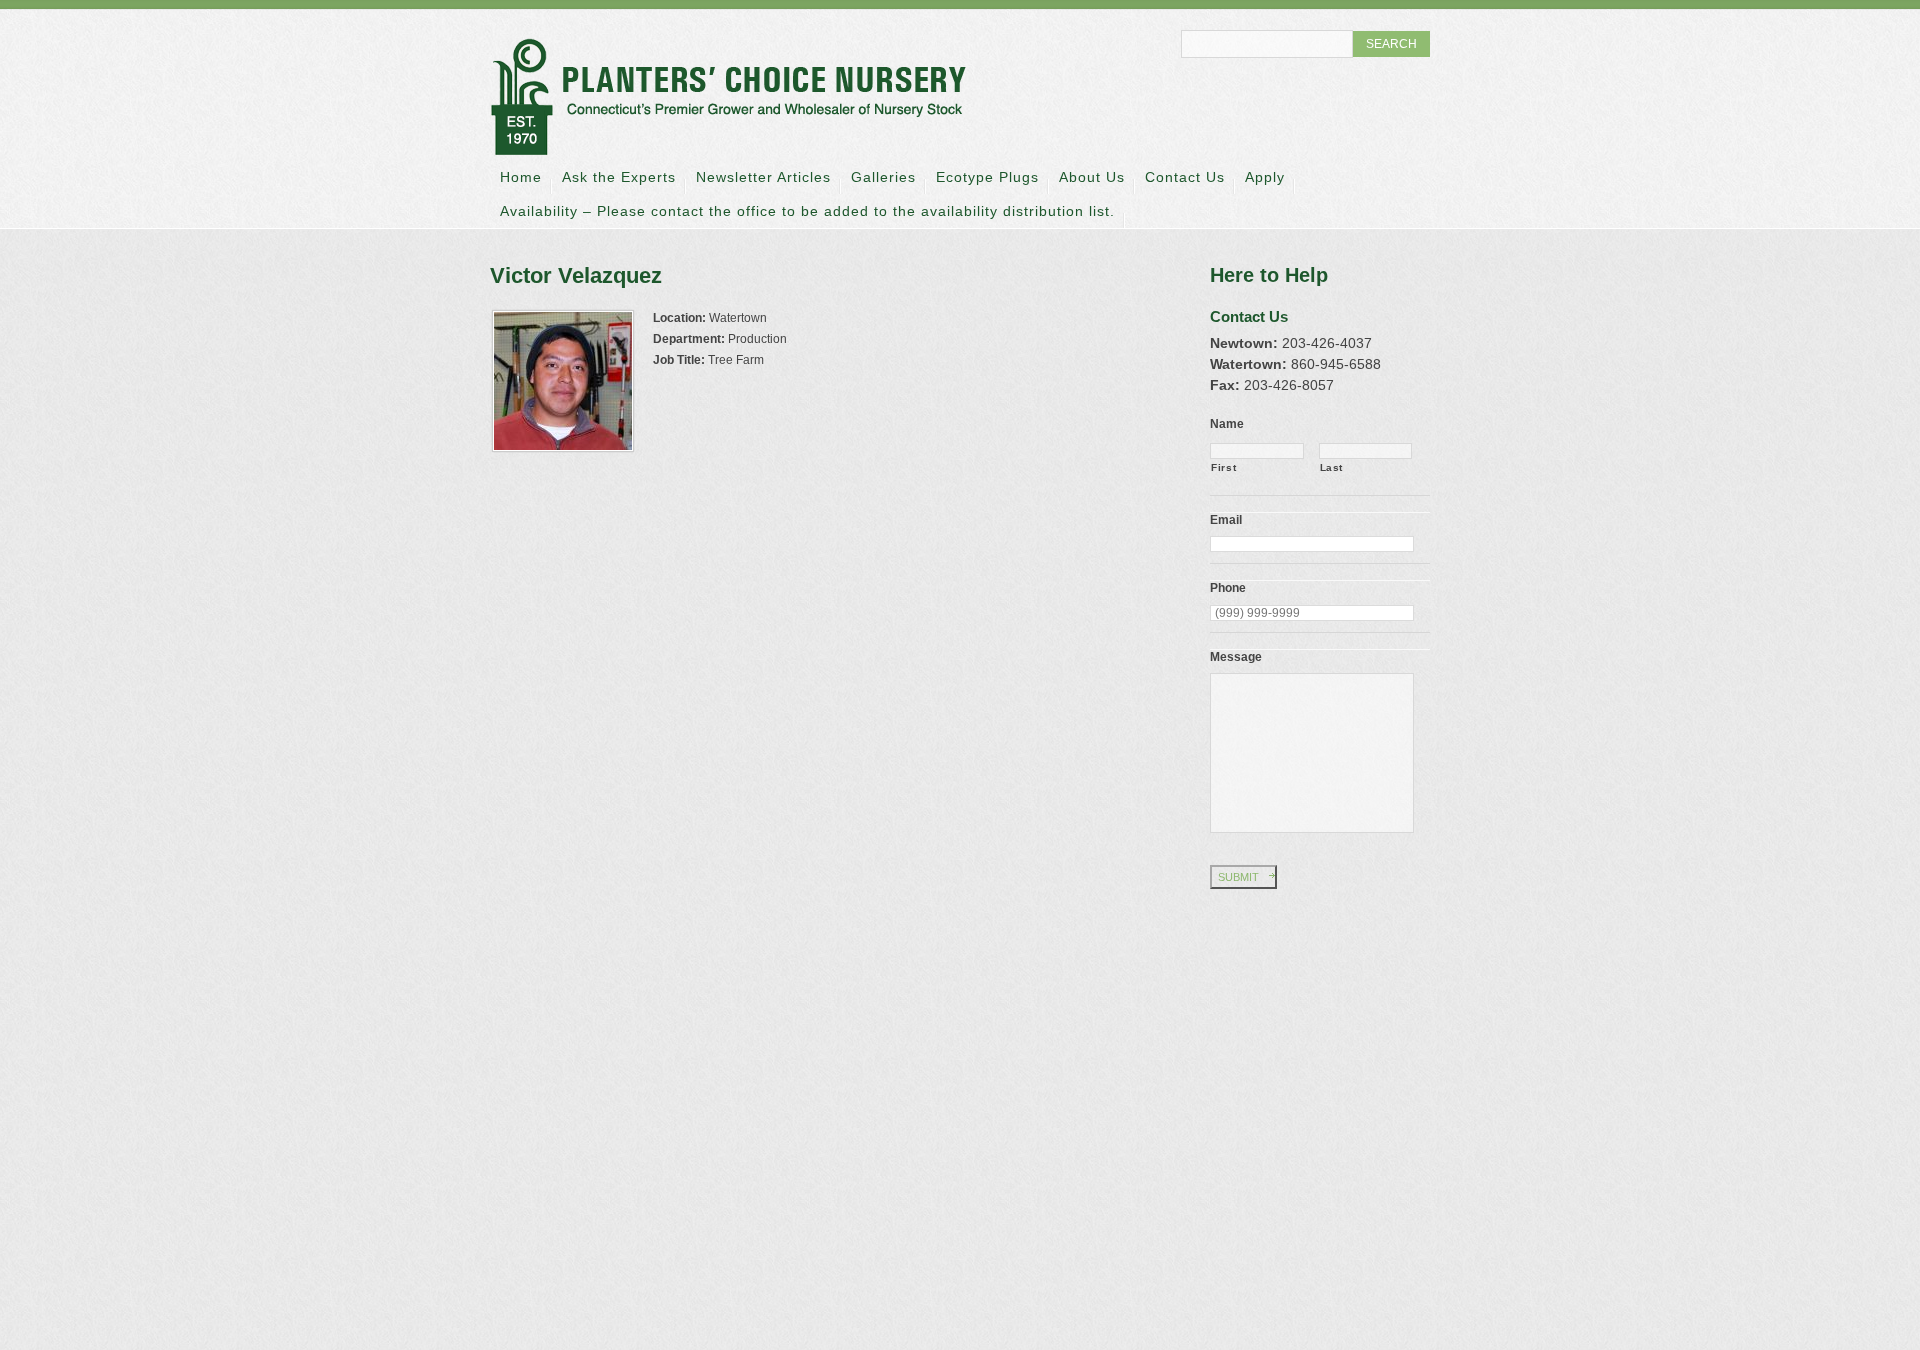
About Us (1092, 177)
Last (1332, 467)
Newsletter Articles (763, 177)
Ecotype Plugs (987, 177)
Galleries (883, 177)
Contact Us (1185, 177)
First (1223, 467)
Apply (1265, 177)
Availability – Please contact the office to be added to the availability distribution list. (807, 211)
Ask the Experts (619, 177)
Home (521, 177)
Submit (1238, 877)
